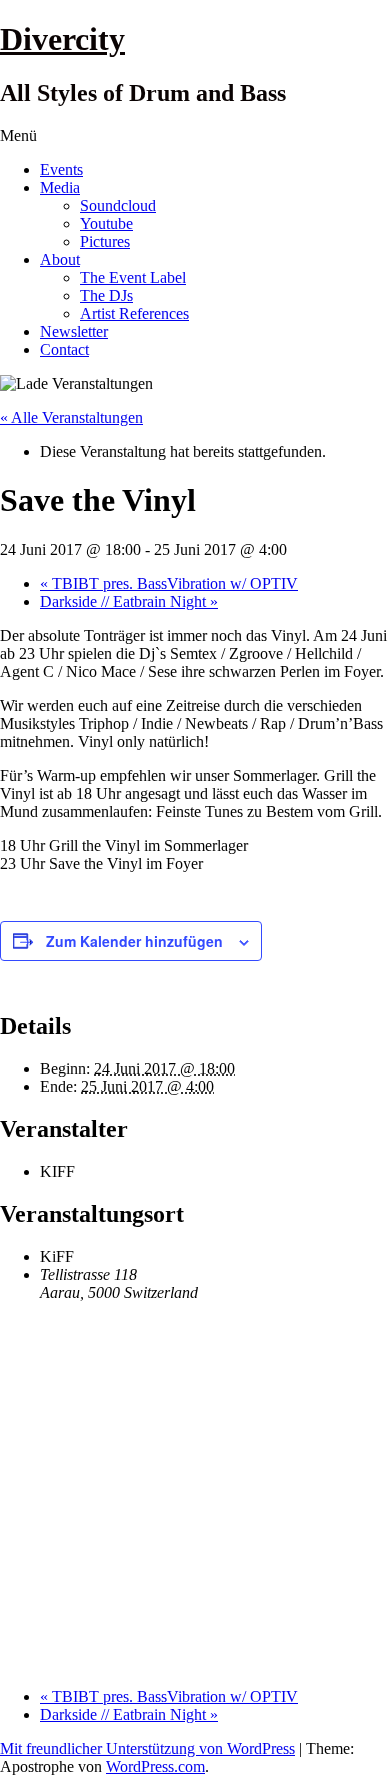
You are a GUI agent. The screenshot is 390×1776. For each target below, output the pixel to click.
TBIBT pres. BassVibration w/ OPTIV (169, 583)
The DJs (106, 295)
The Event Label (133, 277)
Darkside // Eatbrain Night (129, 601)
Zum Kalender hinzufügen (134, 941)
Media (60, 187)
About (60, 259)
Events (61, 169)
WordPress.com (155, 1766)
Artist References (134, 313)
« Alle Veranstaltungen (71, 417)
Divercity (62, 39)
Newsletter (74, 331)
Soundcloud (118, 205)
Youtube (106, 223)
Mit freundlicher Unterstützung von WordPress (147, 1748)
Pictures (105, 241)
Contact (64, 349)
